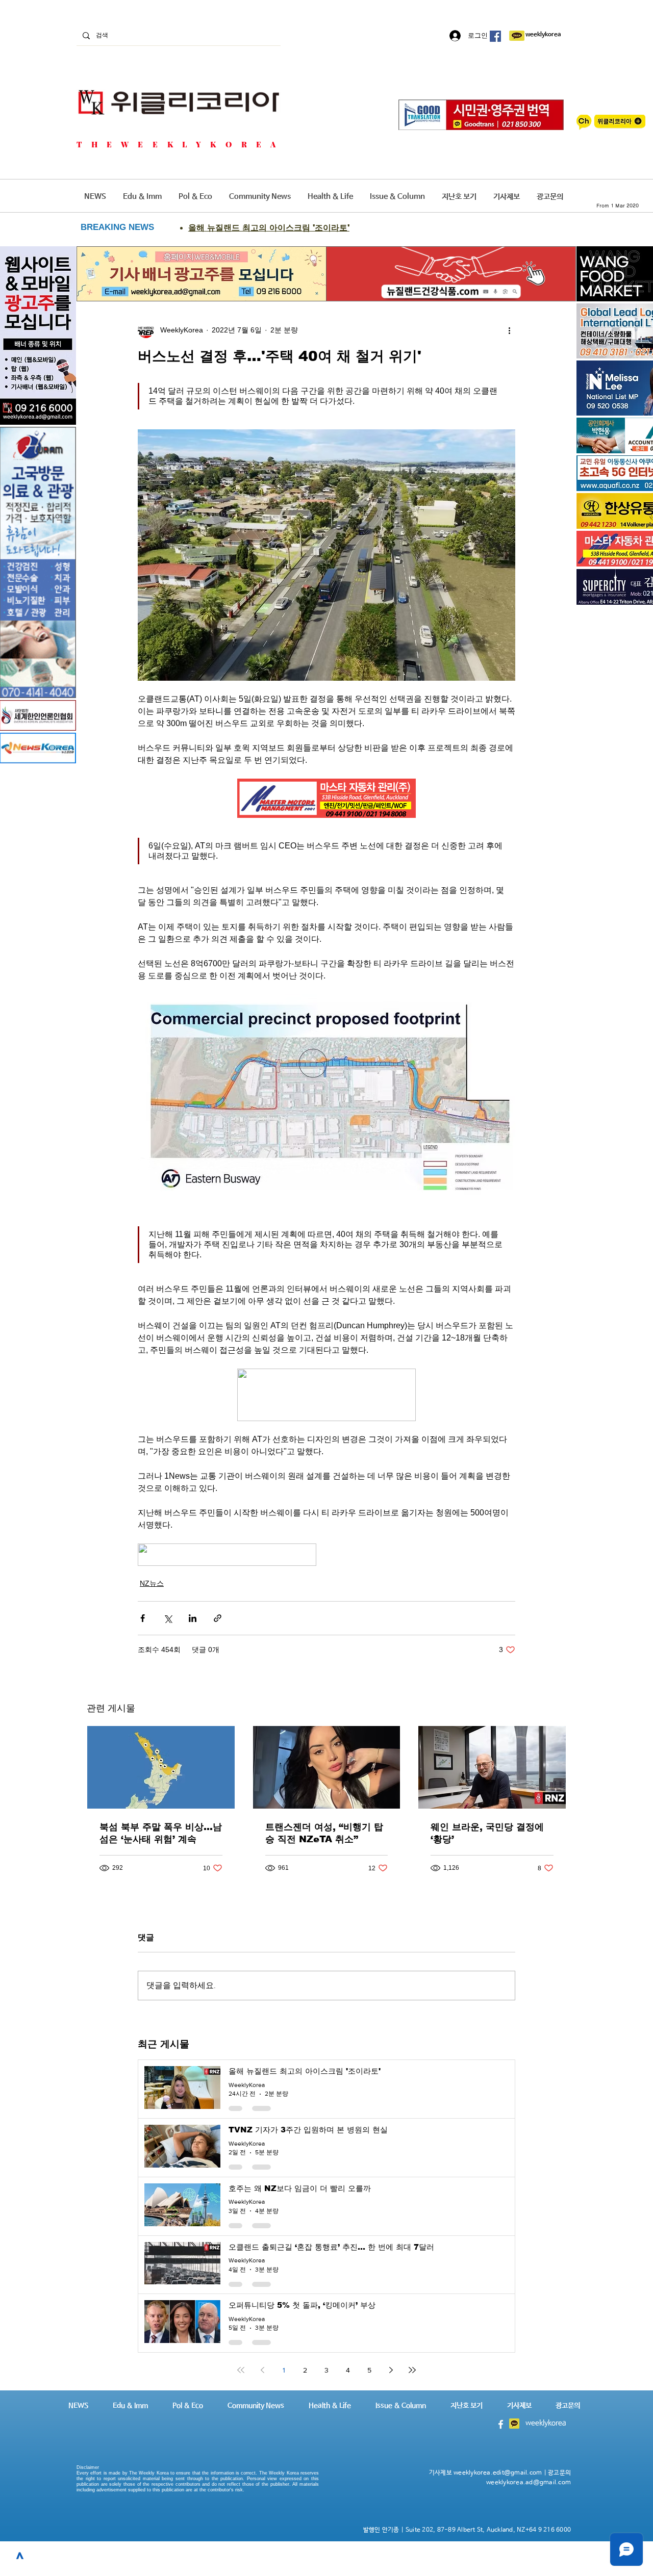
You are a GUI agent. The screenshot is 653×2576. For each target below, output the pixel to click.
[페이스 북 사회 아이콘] (495, 36)
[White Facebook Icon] (501, 2424)
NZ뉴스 (152, 1583)
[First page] (241, 2370)
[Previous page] (262, 2370)
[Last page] (412, 2370)
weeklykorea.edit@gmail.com (498, 2473)
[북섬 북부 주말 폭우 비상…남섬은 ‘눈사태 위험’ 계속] (161, 1767)
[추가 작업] (509, 330)
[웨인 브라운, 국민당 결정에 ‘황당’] (492, 1767)
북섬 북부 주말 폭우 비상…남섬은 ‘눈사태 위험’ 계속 (161, 1833)
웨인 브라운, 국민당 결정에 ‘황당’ (487, 1833)
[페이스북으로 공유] (143, 1618)
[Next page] (391, 2370)
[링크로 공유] (218, 1618)
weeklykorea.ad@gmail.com (529, 2483)
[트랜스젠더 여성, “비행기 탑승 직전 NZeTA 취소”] (327, 1767)
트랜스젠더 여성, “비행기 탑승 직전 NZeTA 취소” (324, 1833)
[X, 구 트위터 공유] (168, 1618)
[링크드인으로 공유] (193, 1618)
